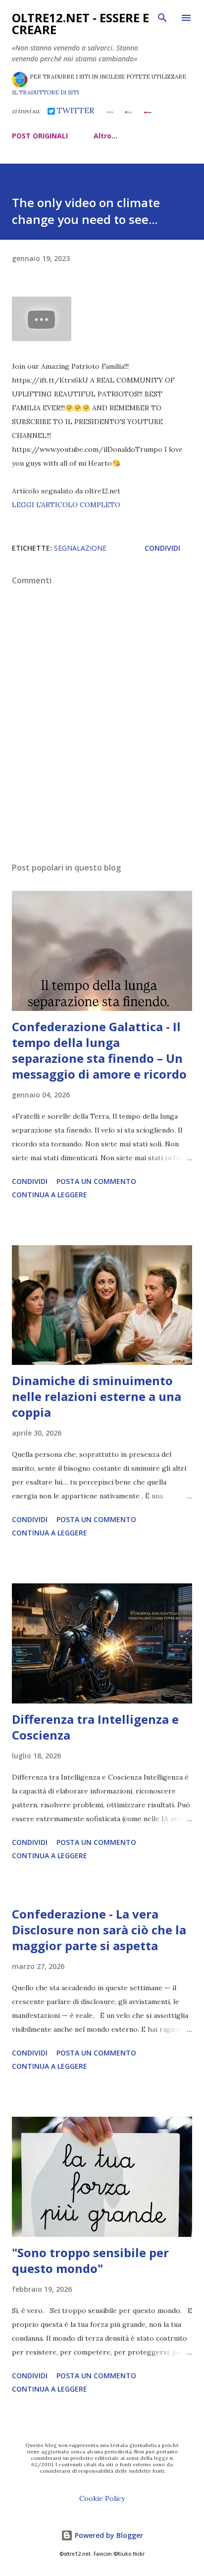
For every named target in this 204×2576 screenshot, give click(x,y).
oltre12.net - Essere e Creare (80, 23)
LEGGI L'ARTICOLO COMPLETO (66, 505)
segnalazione (80, 548)
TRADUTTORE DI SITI (49, 92)
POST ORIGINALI (40, 136)
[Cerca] (162, 18)
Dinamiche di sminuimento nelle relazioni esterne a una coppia (97, 1396)
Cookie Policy (102, 2498)
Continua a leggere (50, 1195)
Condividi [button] (162, 548)
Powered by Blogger (108, 2535)
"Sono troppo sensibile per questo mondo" (90, 2260)
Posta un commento (96, 1181)
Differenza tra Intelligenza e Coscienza (95, 1727)
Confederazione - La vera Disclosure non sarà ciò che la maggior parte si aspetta (99, 1930)
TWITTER (75, 110)
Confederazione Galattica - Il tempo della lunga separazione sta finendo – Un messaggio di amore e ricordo (99, 1050)
